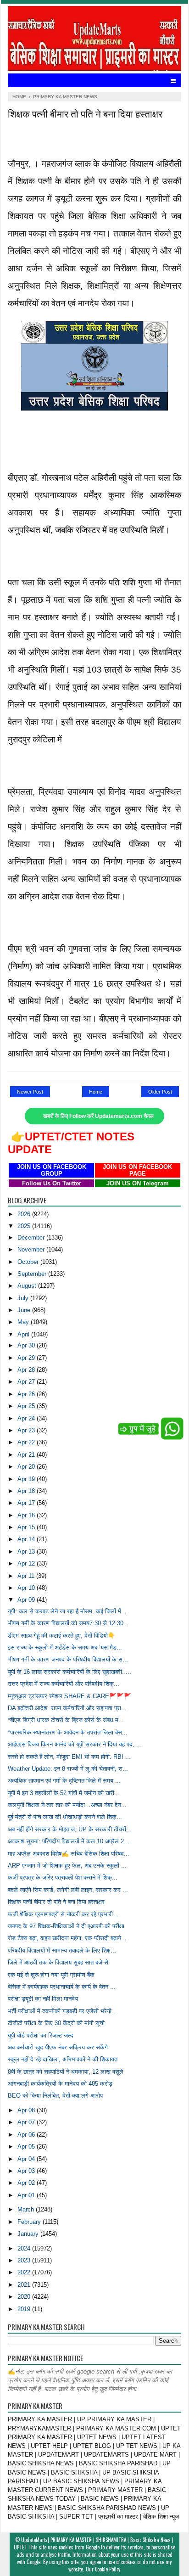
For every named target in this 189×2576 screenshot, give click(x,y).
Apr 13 (27, 1552)
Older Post (160, 1092)
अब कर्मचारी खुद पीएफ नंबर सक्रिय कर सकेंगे (58, 2047)
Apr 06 (27, 2135)
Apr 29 (27, 1358)
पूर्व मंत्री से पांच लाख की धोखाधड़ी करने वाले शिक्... (65, 1817)
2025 (25, 1226)
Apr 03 (27, 2171)
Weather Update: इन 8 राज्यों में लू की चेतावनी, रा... (68, 1769)
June (25, 1310)
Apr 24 (27, 1418)
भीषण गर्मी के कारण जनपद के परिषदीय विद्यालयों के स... (68, 1659)
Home (96, 1092)
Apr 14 (27, 1539)
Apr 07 (27, 2122)
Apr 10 (27, 1588)
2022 (25, 2272)
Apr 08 (27, 2110)
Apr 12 (27, 1563)
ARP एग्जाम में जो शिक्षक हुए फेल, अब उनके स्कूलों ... (67, 1866)
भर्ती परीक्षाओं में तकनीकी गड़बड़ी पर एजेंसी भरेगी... (62, 2011)
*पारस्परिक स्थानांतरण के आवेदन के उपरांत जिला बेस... (68, 1732)
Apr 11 (27, 1576)
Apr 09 (27, 1600)
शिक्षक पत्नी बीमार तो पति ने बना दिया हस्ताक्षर (56, 1902)
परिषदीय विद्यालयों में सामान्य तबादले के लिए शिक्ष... (62, 1950)
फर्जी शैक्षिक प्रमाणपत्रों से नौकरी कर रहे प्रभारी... (63, 1914)
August (28, 1286)
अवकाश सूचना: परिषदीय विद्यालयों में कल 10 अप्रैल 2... (69, 1841)
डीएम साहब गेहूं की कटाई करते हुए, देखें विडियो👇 (61, 1636)
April (24, 1334)
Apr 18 (27, 1491)
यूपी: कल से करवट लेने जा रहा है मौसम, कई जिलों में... (67, 1611)
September (33, 1274)
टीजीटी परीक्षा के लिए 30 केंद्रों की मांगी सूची (56, 2023)
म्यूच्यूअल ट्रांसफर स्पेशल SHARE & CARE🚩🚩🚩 (69, 1696)
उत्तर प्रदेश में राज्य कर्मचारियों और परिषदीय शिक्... (64, 1684)
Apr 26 (27, 1394)
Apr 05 (27, 2147)
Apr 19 (27, 1479)
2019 (25, 2309)
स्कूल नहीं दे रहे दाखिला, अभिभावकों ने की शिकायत (63, 2059)
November (32, 1249)
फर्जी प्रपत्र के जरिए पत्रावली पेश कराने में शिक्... (63, 1877)
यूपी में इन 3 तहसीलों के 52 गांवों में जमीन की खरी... (64, 1793)
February (30, 2222)
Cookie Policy (108, 2569)
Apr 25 (27, 1406)
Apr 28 (27, 1370)
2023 (25, 2260)
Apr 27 (27, 1382)
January (29, 2234)
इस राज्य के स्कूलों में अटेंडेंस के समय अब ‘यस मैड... (65, 1647)
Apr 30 (27, 1345)
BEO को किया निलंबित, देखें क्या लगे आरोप (55, 2096)
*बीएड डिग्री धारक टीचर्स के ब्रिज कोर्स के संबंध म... (66, 1720)
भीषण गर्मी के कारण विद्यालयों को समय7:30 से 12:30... (68, 1623)
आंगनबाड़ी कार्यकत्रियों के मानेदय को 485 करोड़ (60, 2084)
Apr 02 (27, 2183)
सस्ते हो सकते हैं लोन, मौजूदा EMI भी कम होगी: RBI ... (69, 1757)
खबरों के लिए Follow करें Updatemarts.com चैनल (98, 1116)
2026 (25, 1214)
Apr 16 (27, 1515)
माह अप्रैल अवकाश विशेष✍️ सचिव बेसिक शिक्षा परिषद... (69, 1854)
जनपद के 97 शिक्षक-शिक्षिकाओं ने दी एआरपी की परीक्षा (66, 1926)
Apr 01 (27, 2195)
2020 (25, 2297)
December (32, 1237)
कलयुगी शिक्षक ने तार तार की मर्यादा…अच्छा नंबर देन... (67, 1805)
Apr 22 (27, 1442)
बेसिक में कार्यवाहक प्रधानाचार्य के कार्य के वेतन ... (62, 1987)
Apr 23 (27, 1430)
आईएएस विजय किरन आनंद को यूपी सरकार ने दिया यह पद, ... (75, 1744)
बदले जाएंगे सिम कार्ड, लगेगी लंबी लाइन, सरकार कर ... (68, 1890)
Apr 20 (27, 1467)
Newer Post (30, 1092)
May (24, 1322)
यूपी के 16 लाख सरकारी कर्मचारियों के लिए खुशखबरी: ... (69, 1672)
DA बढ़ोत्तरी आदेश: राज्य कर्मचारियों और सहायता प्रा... (67, 1708)
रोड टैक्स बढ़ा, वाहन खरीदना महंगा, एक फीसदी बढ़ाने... (67, 1938)
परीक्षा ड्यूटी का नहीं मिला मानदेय (43, 1999)
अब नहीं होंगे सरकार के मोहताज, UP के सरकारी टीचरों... (70, 1829)
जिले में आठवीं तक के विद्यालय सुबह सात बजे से (58, 1962)
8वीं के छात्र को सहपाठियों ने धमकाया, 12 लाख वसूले (66, 2072)
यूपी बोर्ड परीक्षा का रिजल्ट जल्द (41, 2035)
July (24, 1298)
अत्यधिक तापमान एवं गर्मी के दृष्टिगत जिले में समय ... (64, 1781)
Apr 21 (27, 1455)
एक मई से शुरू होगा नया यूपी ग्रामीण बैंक (51, 1975)
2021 (25, 2285)
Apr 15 (27, 1527)
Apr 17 (27, 1503)
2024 (25, 2248)
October (29, 1262)
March (27, 2209)
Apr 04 (27, 2159)
